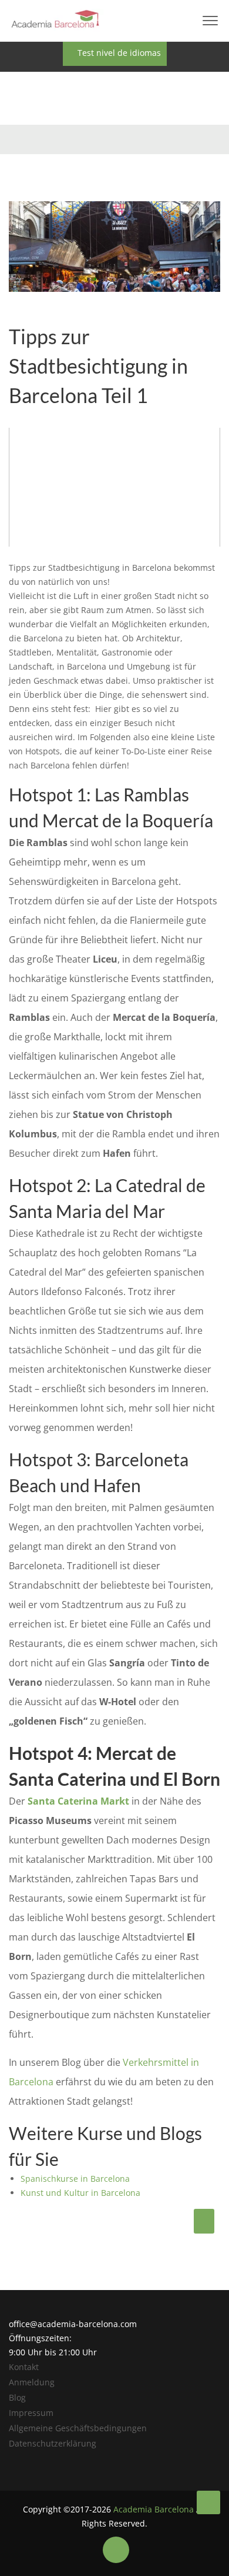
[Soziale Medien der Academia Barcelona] (116, 2550)
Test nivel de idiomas (118, 53)
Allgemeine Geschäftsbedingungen (78, 2428)
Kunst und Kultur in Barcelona (80, 2193)
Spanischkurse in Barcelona (75, 2179)
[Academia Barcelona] (208, 2502)
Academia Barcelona (154, 2509)
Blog (17, 2397)
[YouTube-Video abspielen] (114, 487)
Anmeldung (32, 2382)
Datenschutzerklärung (53, 2443)
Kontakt (24, 2367)
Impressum (31, 2413)
